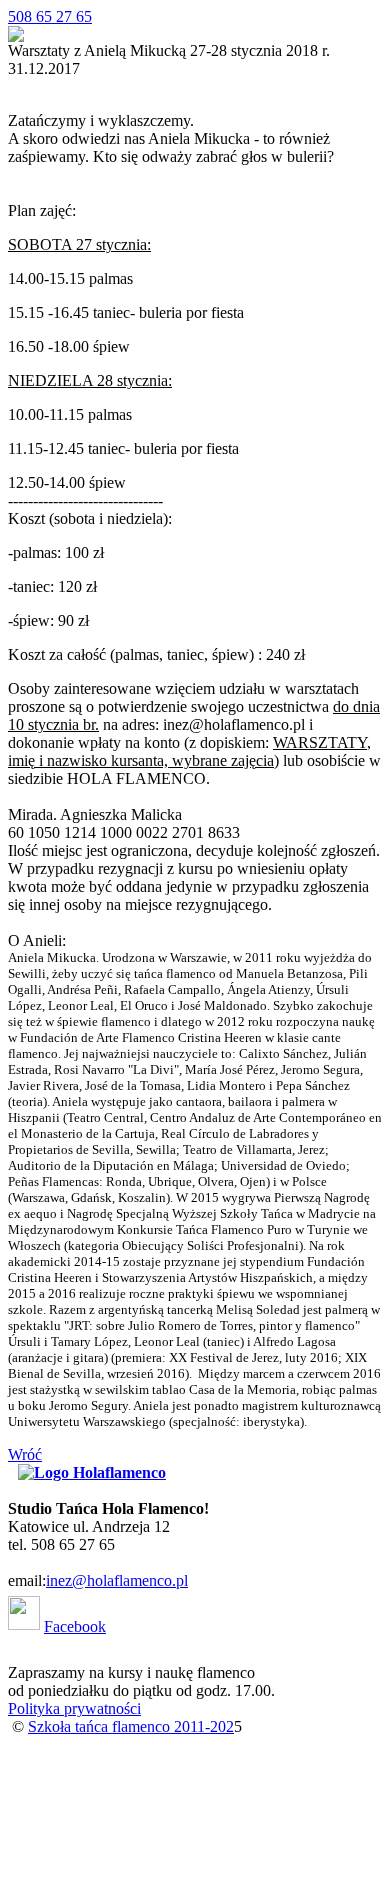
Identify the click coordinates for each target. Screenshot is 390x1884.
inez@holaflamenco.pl (117, 1580)
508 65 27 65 (50, 16)
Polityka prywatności (74, 1708)
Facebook (75, 1626)
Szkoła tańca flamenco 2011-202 (131, 1726)
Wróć (25, 1454)
